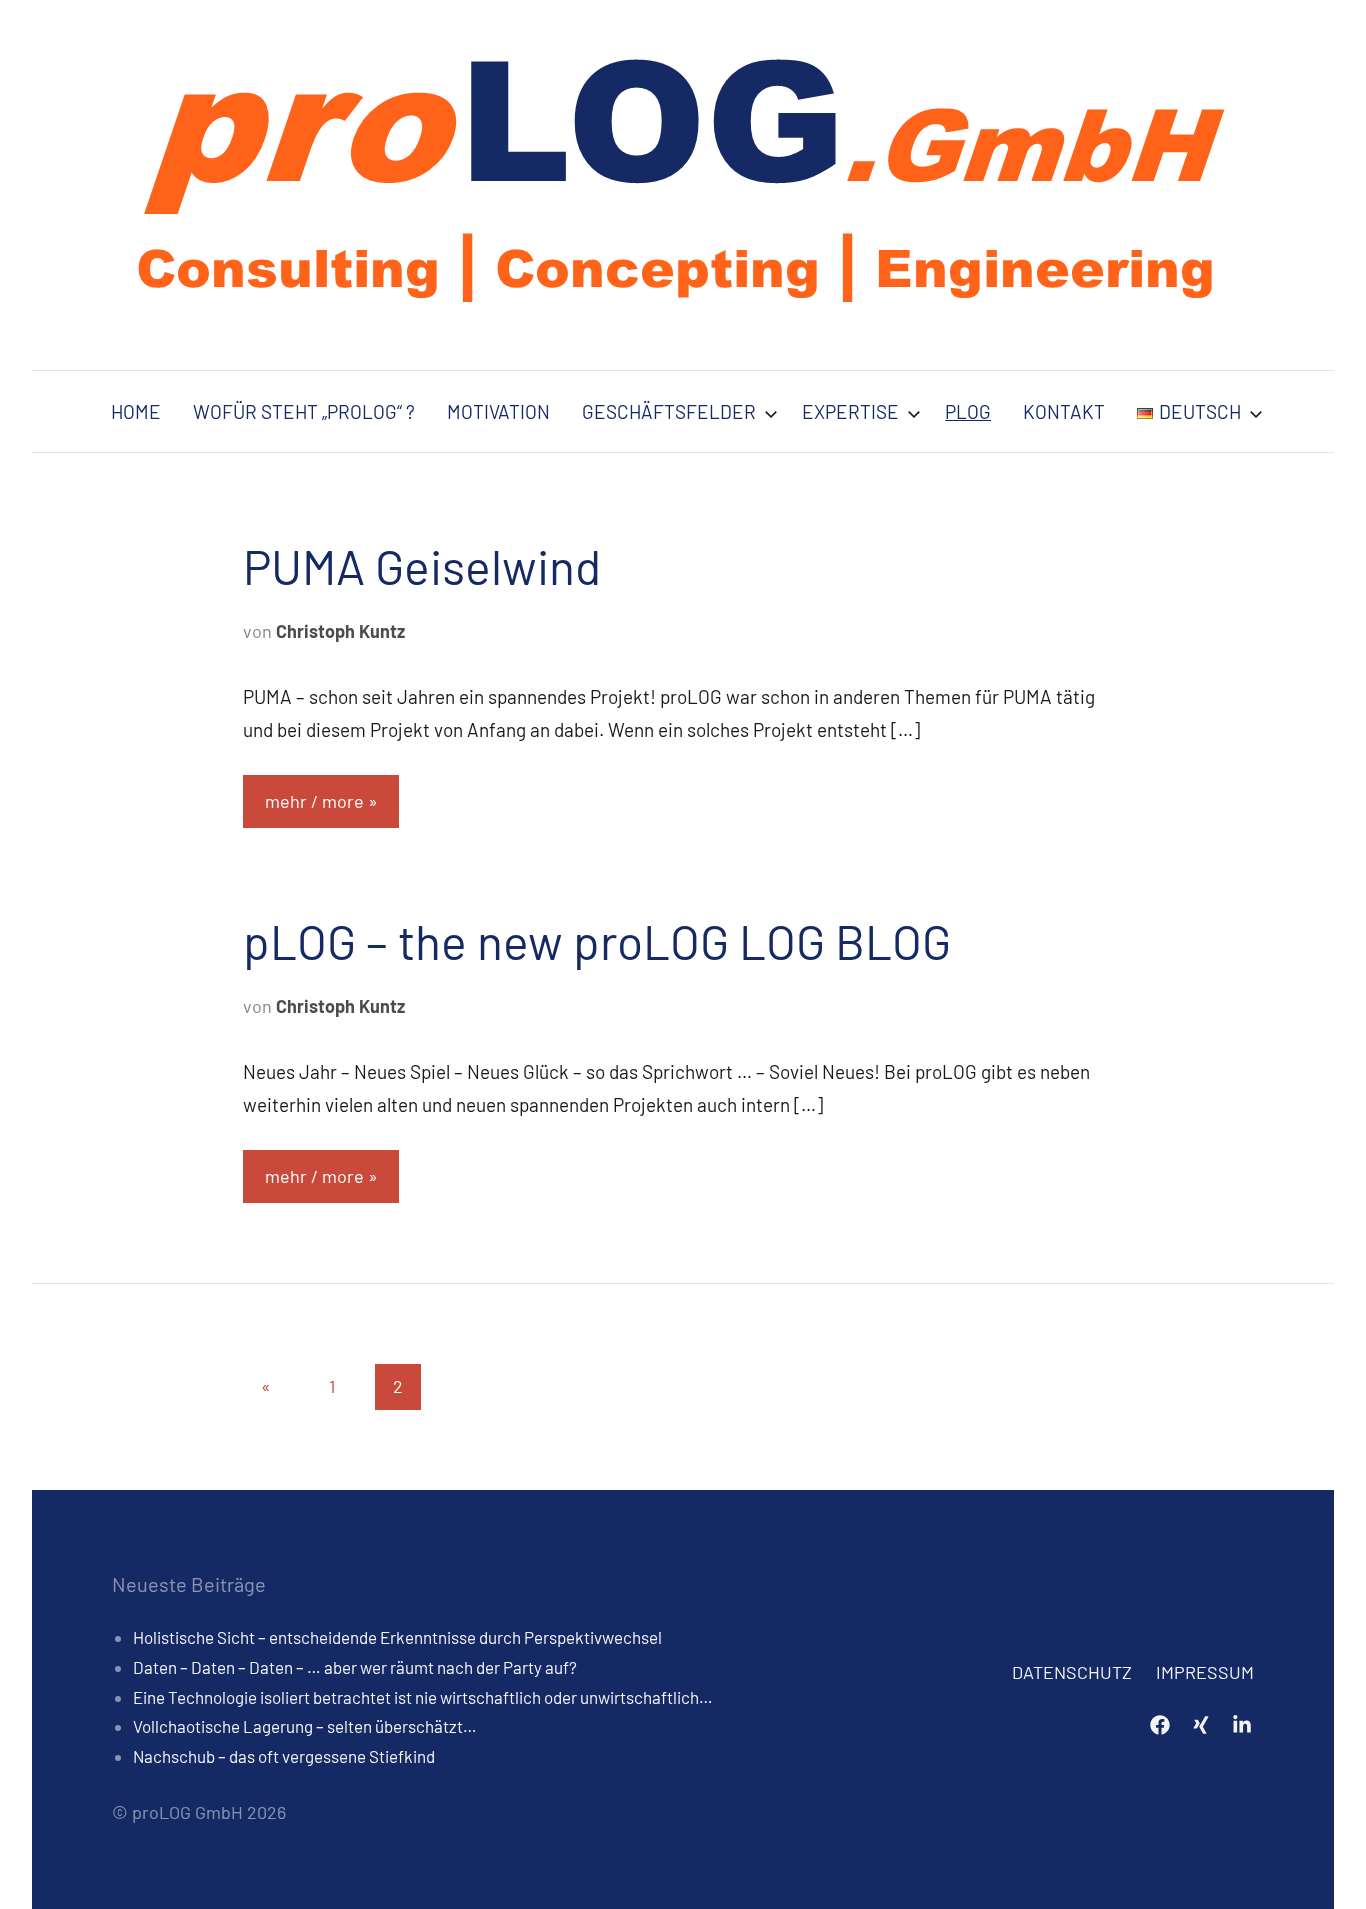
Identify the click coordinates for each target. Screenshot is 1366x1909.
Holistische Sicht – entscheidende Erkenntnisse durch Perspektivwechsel (397, 1637)
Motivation (498, 411)
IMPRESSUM (1205, 1672)
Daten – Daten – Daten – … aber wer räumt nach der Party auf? (355, 1667)
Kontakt (1064, 411)
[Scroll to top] (1325, 1868)
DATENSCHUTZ (1072, 1672)
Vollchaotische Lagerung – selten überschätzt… (305, 1726)
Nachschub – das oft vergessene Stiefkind (284, 1756)
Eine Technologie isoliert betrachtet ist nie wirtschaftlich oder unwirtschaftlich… (423, 1697)
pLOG (968, 411)
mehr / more (314, 801)
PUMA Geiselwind (422, 566)
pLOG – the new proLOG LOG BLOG (597, 941)
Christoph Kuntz (340, 631)
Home (136, 411)
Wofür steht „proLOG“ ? (304, 411)
